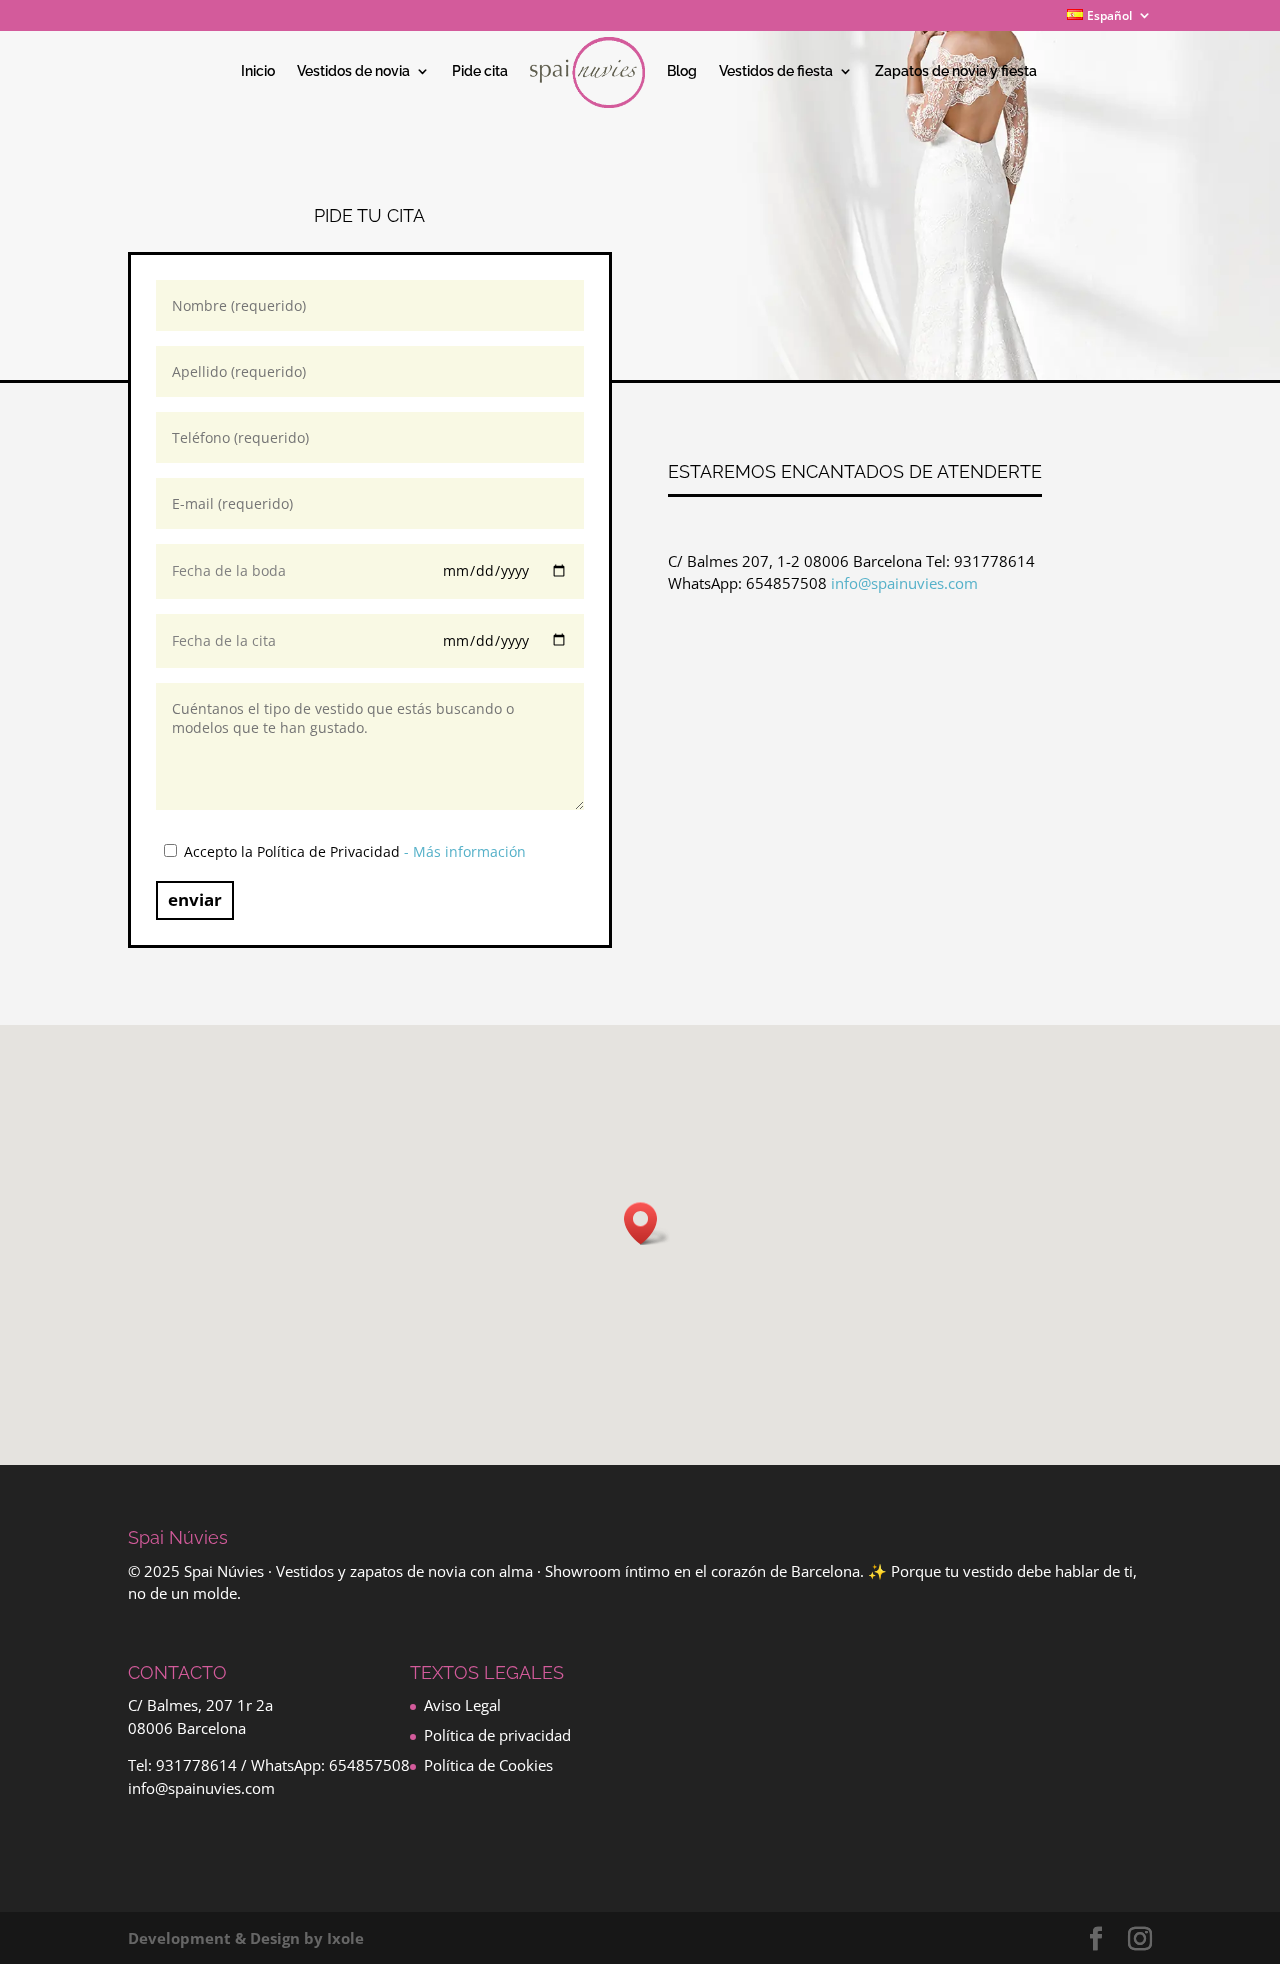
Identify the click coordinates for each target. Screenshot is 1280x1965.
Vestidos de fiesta (776, 71)
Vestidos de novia (353, 71)
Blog (682, 71)
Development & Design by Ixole (246, 1938)
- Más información (465, 851)
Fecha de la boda (229, 570)
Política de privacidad (497, 1735)
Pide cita (480, 71)
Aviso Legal (462, 1705)
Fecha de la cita (224, 640)
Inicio (258, 71)
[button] (647, 1223)
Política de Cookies (488, 1765)
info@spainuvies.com (904, 583)
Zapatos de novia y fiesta (956, 71)
